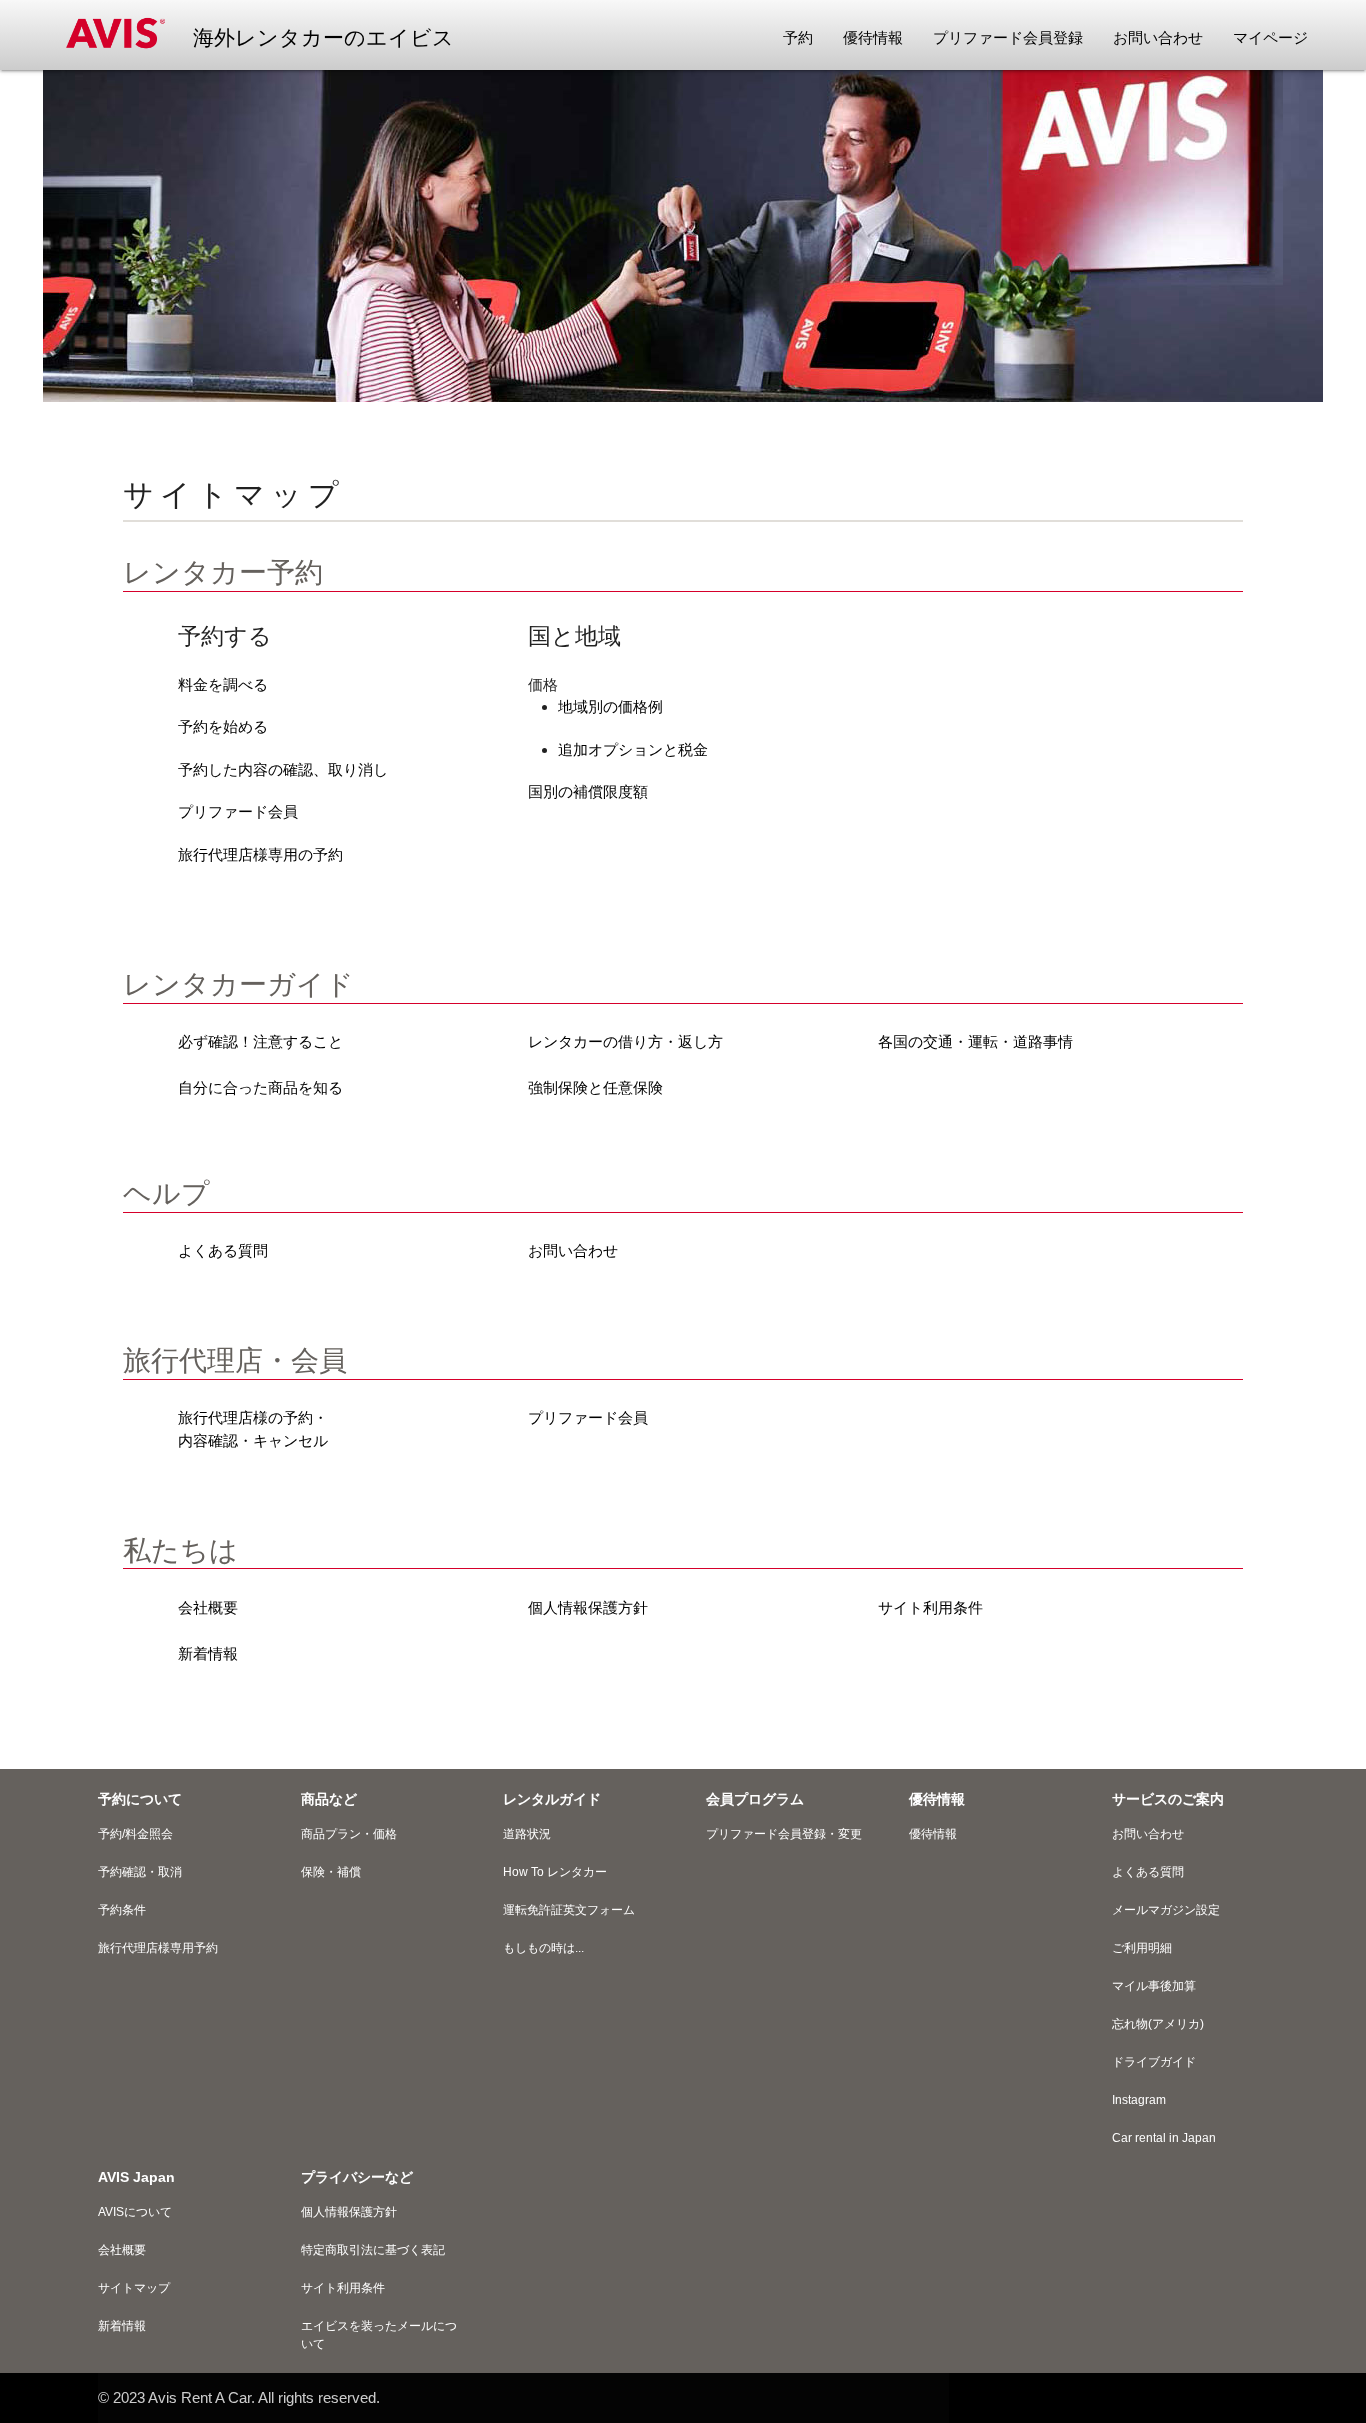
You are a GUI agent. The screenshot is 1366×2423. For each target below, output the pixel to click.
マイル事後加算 (1154, 1986)
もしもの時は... (543, 1948)
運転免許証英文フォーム (569, 1910)
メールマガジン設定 (1166, 1910)
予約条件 (122, 1910)
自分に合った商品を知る (260, 1087)
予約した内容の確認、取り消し (283, 769)
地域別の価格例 (610, 706)
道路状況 (527, 1834)
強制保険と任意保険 (595, 1087)
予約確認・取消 (140, 1872)
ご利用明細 (1142, 1948)
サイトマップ (134, 2288)
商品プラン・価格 (349, 1834)
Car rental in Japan (1164, 2138)
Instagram (1139, 2100)
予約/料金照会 (135, 1834)
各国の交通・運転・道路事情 (975, 1041)
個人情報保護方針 (588, 1607)
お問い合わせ (573, 1250)
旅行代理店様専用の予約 (260, 854)
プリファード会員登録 (1008, 37)
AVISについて (135, 2212)
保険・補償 (331, 1872)
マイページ (1270, 37)
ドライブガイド (1154, 2062)
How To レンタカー (555, 1872)
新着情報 (208, 1653)
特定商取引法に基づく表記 (373, 2250)
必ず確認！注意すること (260, 1041)
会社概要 (208, 1607)
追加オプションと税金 (633, 749)
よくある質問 (223, 1250)
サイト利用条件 (930, 1607)
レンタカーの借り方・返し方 (625, 1041)
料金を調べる (223, 684)
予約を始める (223, 726)
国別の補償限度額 (588, 791)
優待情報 (873, 37)
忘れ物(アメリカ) (1158, 2024)
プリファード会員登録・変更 (784, 1834)
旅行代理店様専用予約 (158, 1948)
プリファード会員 (238, 811)
